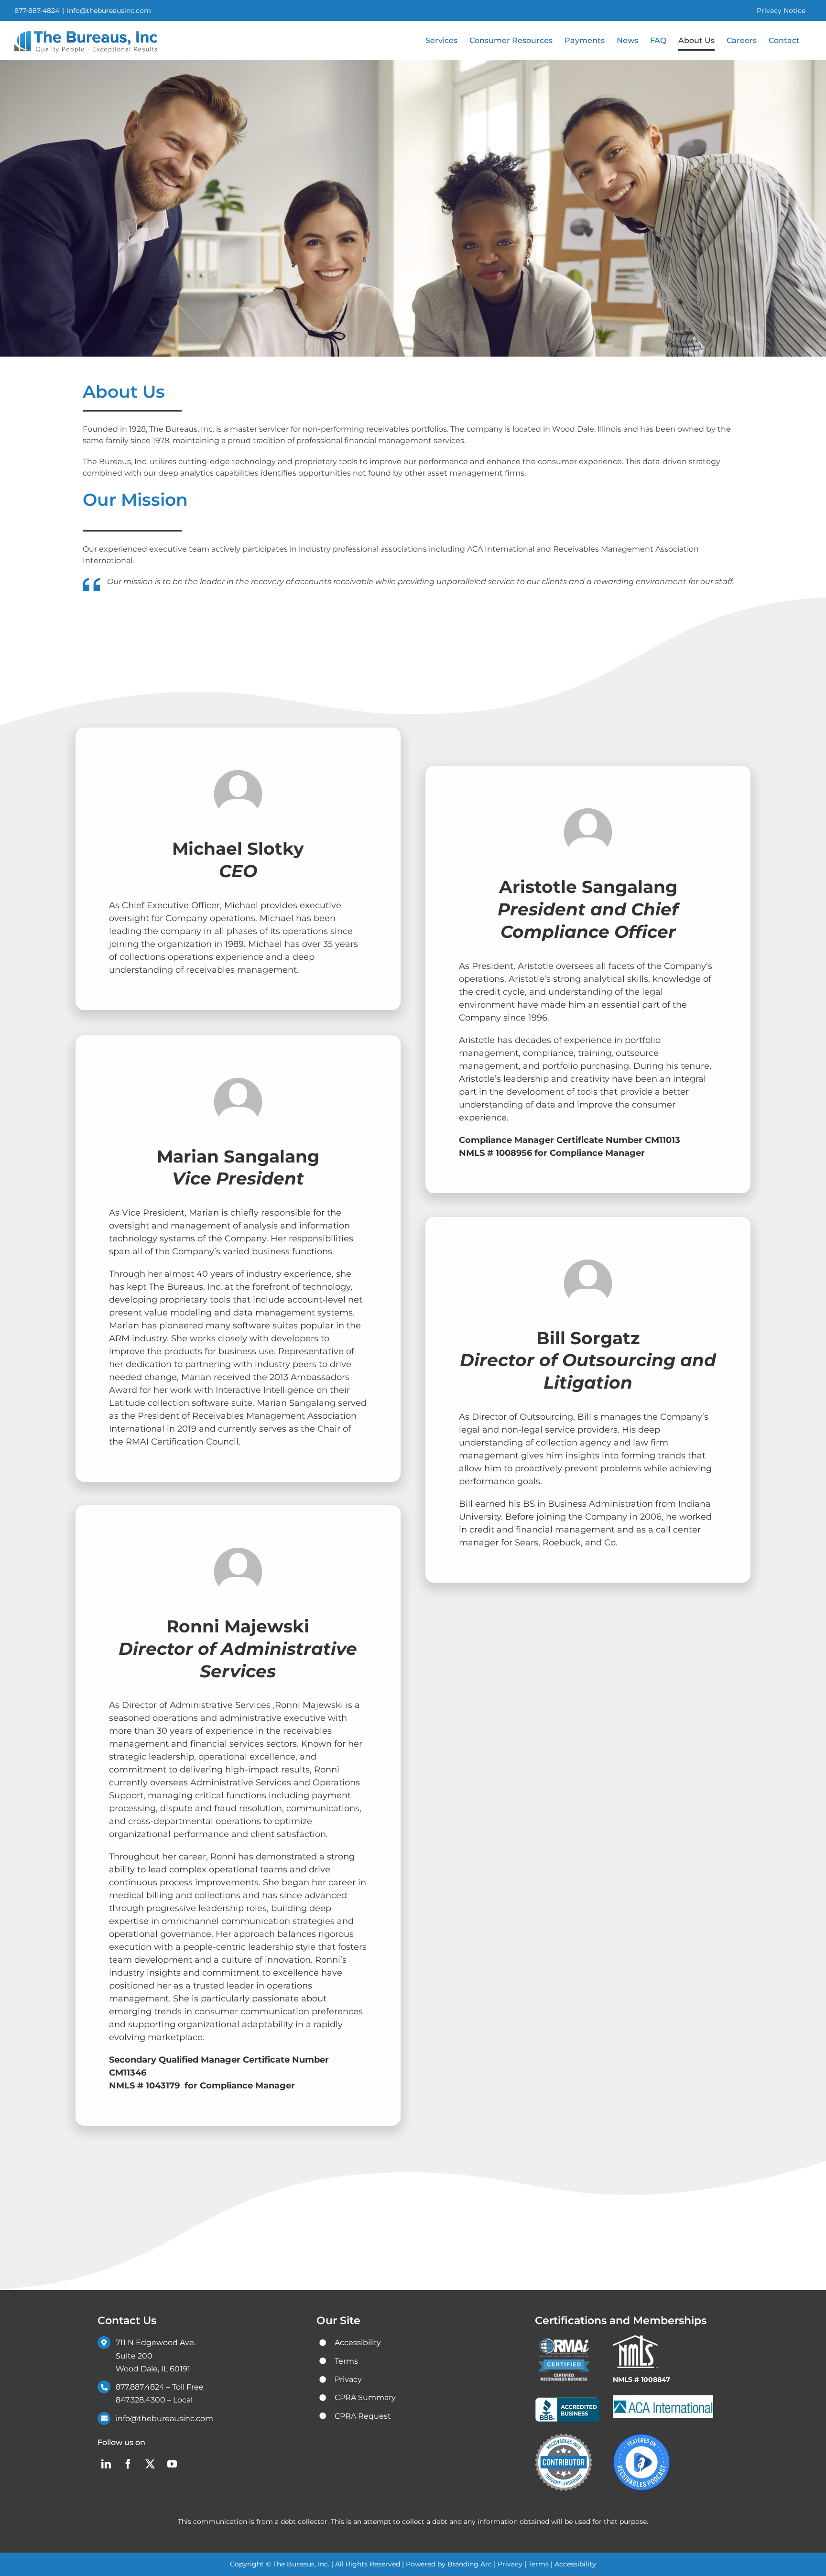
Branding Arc (471, 2564)
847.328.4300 (141, 2400)
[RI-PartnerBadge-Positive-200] (564, 2437)
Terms (538, 2564)
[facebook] (128, 2464)
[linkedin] (106, 2464)
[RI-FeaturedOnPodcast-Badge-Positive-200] (641, 2437)
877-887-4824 (37, 11)
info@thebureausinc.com (109, 11)
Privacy (510, 2564)
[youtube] (172, 2464)
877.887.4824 (140, 2387)
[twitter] (150, 2464)
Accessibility (575, 2564)
